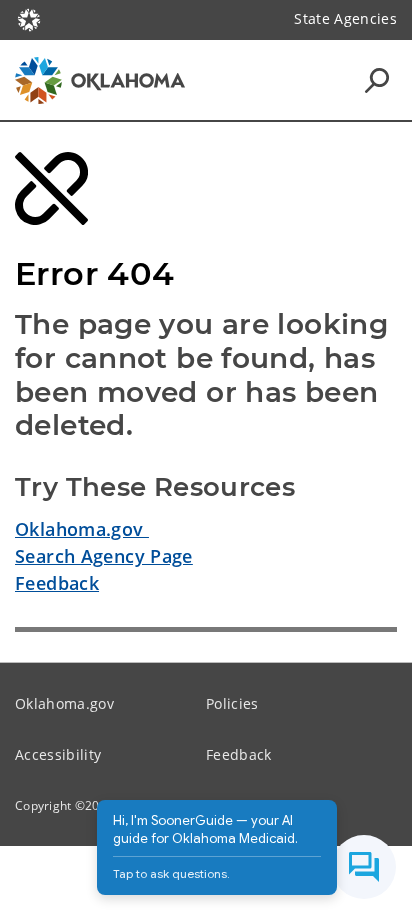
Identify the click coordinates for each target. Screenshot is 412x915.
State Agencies (345, 18)
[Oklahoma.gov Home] (29, 18)
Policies (232, 703)
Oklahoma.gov (82, 529)
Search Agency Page (104, 556)
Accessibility (58, 754)
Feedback (57, 583)
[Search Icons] (377, 80)
